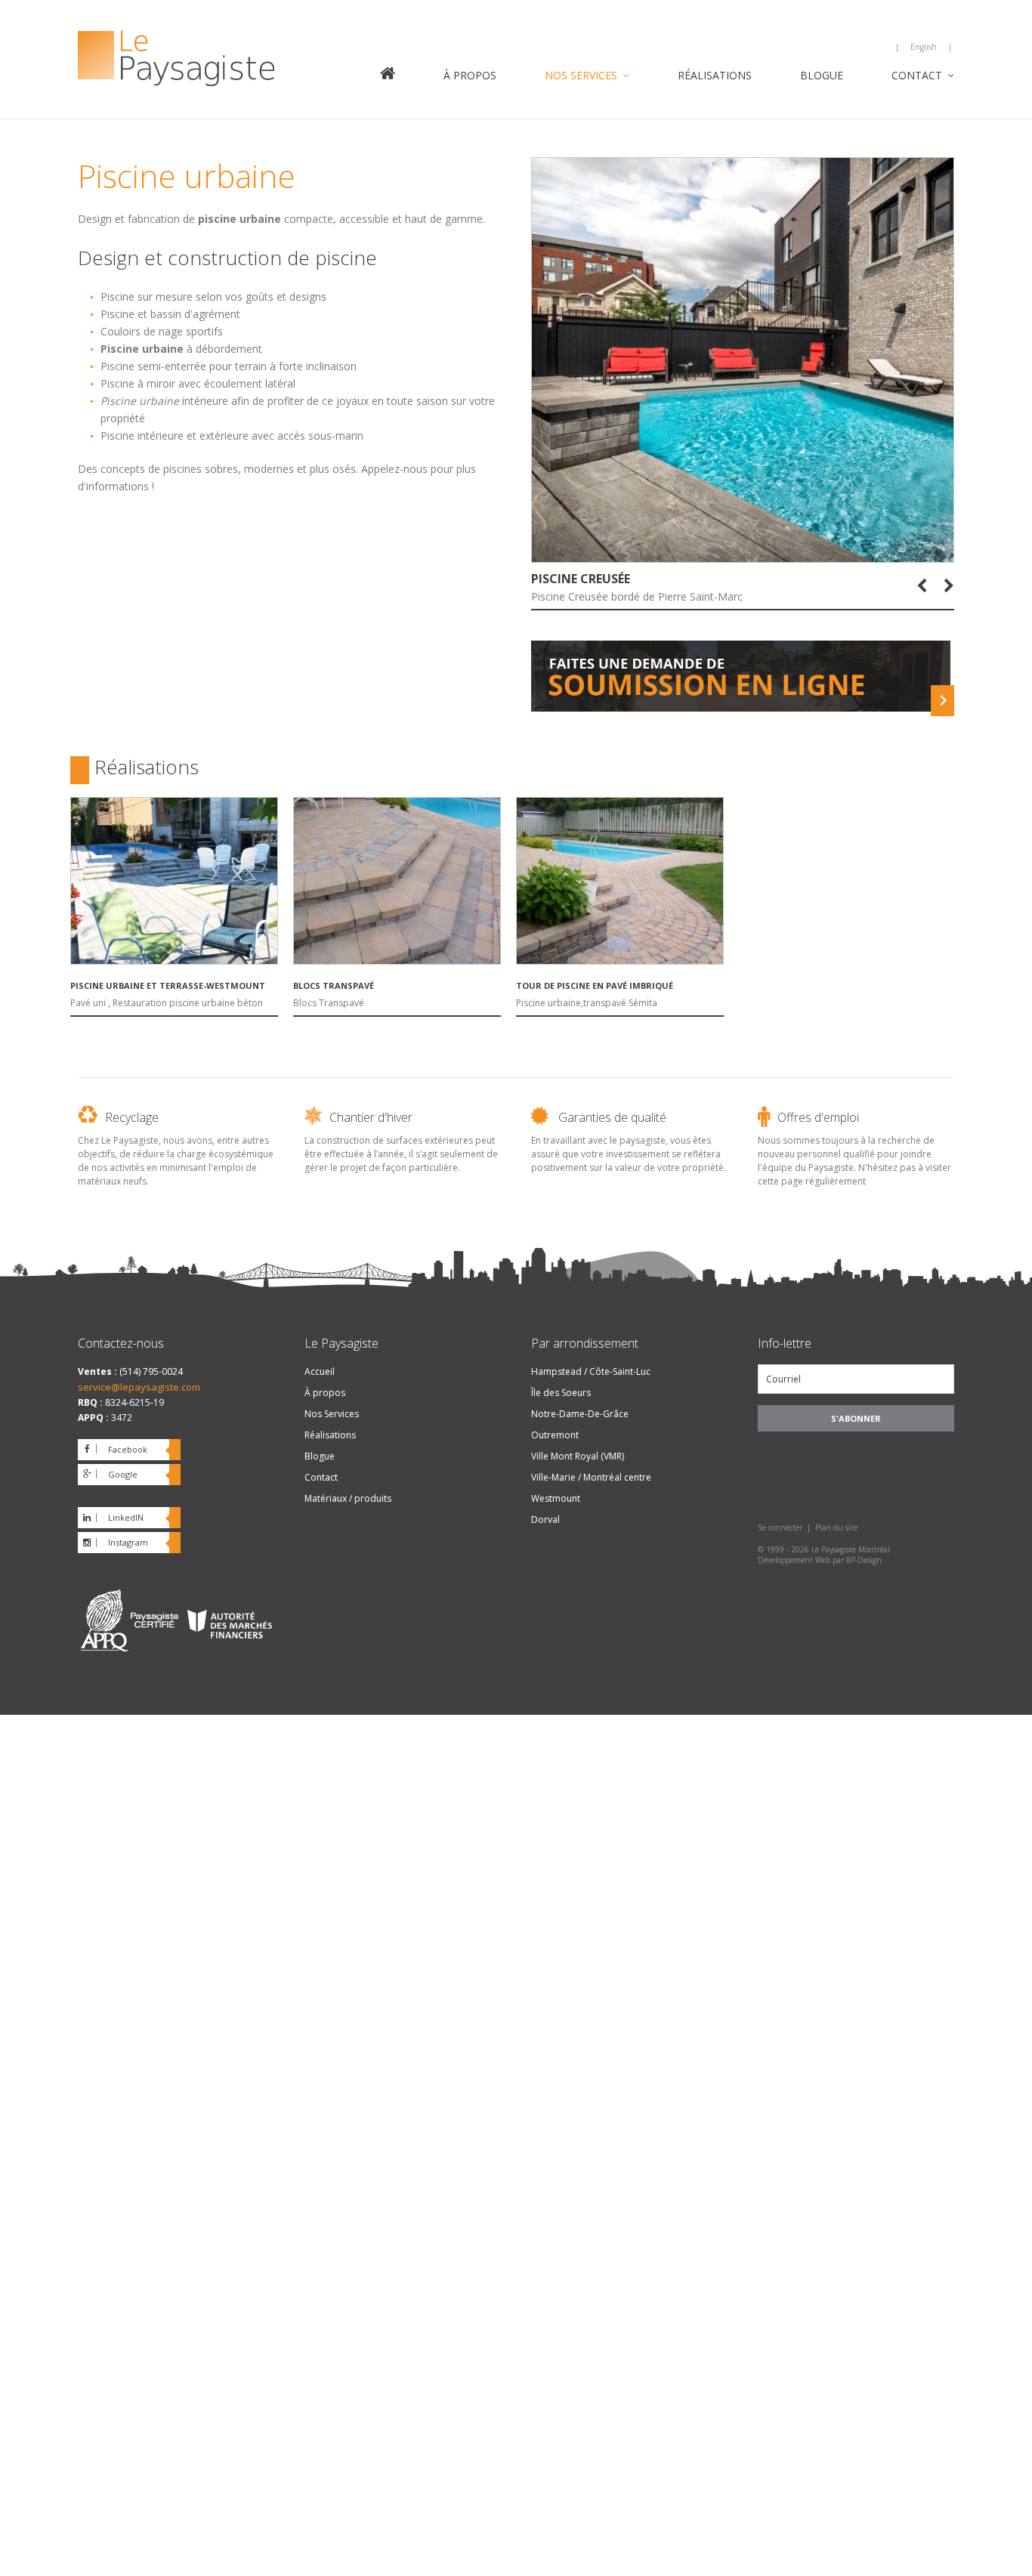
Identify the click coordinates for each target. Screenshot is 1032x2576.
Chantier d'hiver (371, 1117)
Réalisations (715, 76)
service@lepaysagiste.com (139, 1387)
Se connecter (780, 1527)
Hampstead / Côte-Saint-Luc (591, 1371)
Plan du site (836, 1527)
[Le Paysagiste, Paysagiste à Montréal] (214, 60)
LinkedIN (126, 1517)
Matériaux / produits (348, 1498)
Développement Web (794, 1560)
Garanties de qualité (612, 1117)
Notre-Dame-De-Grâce (580, 1414)
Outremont (555, 1435)
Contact (917, 76)
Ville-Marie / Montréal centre (591, 1477)
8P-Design (864, 1560)
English (924, 47)
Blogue (822, 76)
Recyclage (132, 1117)
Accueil (388, 75)
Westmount (556, 1498)
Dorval (545, 1520)
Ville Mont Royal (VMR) (578, 1456)
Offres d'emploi (818, 1117)
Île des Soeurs (561, 1393)
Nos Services (581, 76)
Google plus (108, 1477)
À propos (470, 76)
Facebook (128, 1449)
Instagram (128, 1542)
